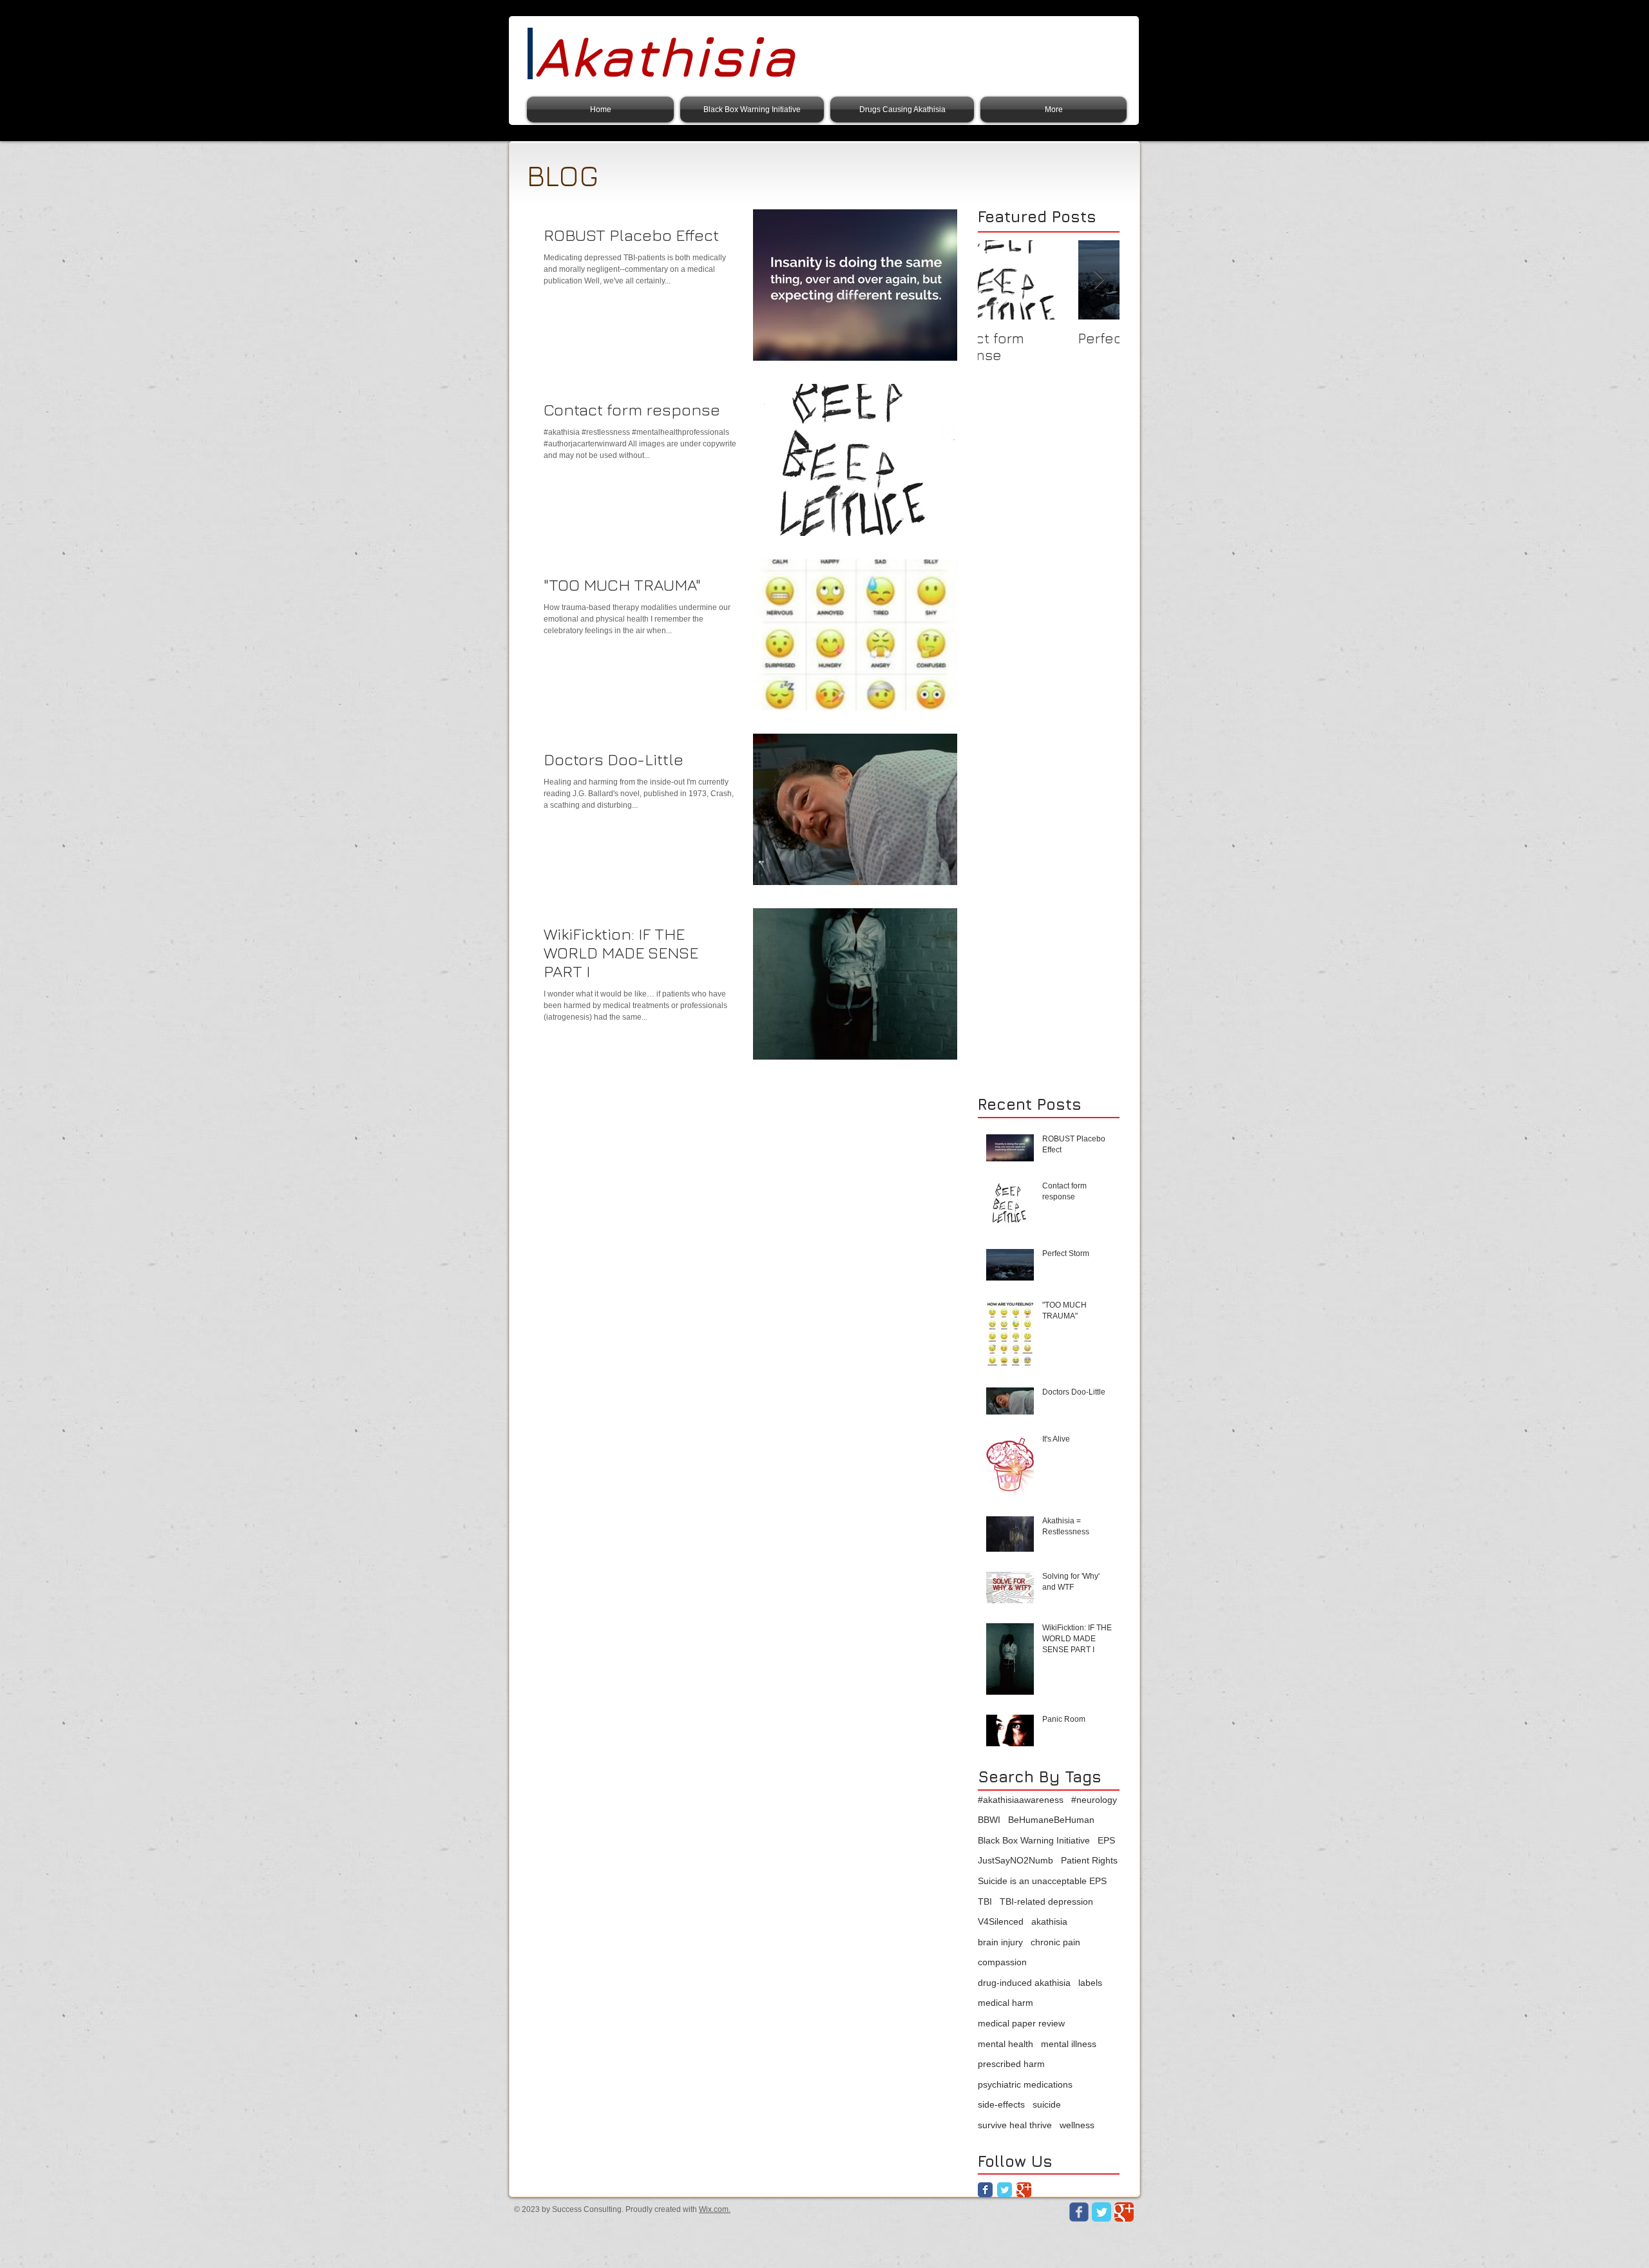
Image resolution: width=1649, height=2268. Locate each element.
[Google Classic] (1024, 2190)
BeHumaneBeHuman (1051, 1820)
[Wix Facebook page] (1079, 2212)
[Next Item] (1099, 280)
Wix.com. (715, 2209)
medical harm (1006, 2003)
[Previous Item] (998, 280)
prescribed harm (1011, 2064)
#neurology (1094, 1800)
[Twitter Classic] (1005, 2190)
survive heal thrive (1015, 2125)
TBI (985, 1901)
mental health (1006, 2044)
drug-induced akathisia (1024, 1983)
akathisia (1049, 1921)
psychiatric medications (1025, 2084)
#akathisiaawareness (1021, 1800)
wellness (1077, 2125)
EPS (1106, 1840)
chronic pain (1055, 1942)
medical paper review (1021, 2023)
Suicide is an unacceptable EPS (1042, 1881)
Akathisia (664, 56)
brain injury (1000, 1942)
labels (1090, 1983)
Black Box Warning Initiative (1034, 1840)
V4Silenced (1001, 1921)
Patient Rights (1089, 1860)
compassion (1002, 1962)
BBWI (989, 1820)
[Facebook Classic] (985, 2190)
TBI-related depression (1046, 1901)
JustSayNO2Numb (1015, 1860)
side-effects (1001, 2104)
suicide (1047, 2104)
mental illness (1069, 2044)
